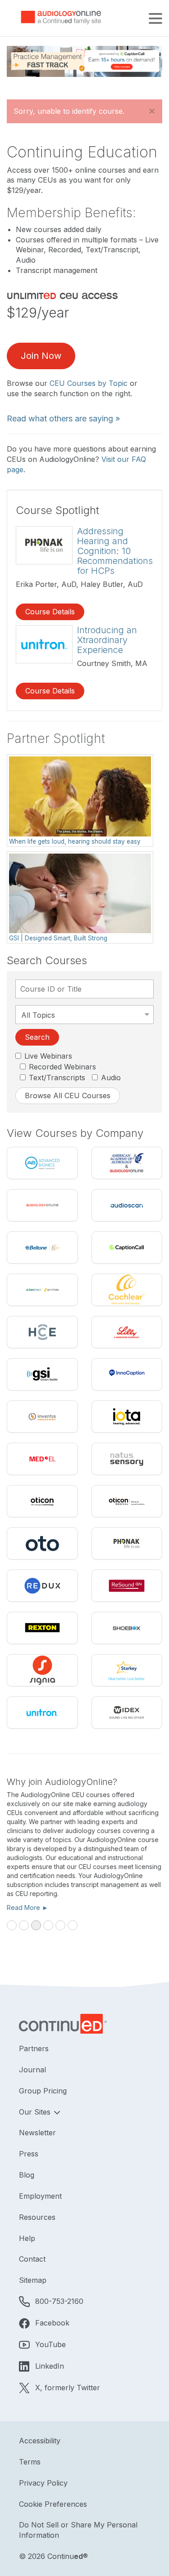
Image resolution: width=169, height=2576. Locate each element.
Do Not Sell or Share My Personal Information (78, 2530)
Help (27, 2238)
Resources (37, 2217)
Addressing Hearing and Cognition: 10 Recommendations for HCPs (115, 551)
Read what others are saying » (63, 418)
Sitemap (33, 2280)
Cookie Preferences (53, 2504)
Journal (32, 2070)
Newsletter (37, 2133)
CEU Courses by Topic (89, 383)
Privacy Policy (43, 2483)
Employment (40, 2196)
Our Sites (36, 2112)
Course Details (50, 612)
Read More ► (22, 1907)
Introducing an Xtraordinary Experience (107, 640)
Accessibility (40, 2441)
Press (29, 2154)
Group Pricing (43, 2091)
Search (37, 1037)
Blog (27, 2175)
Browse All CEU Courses (68, 1096)
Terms (30, 2462)
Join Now (41, 356)
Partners (34, 2048)
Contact (32, 2259)
